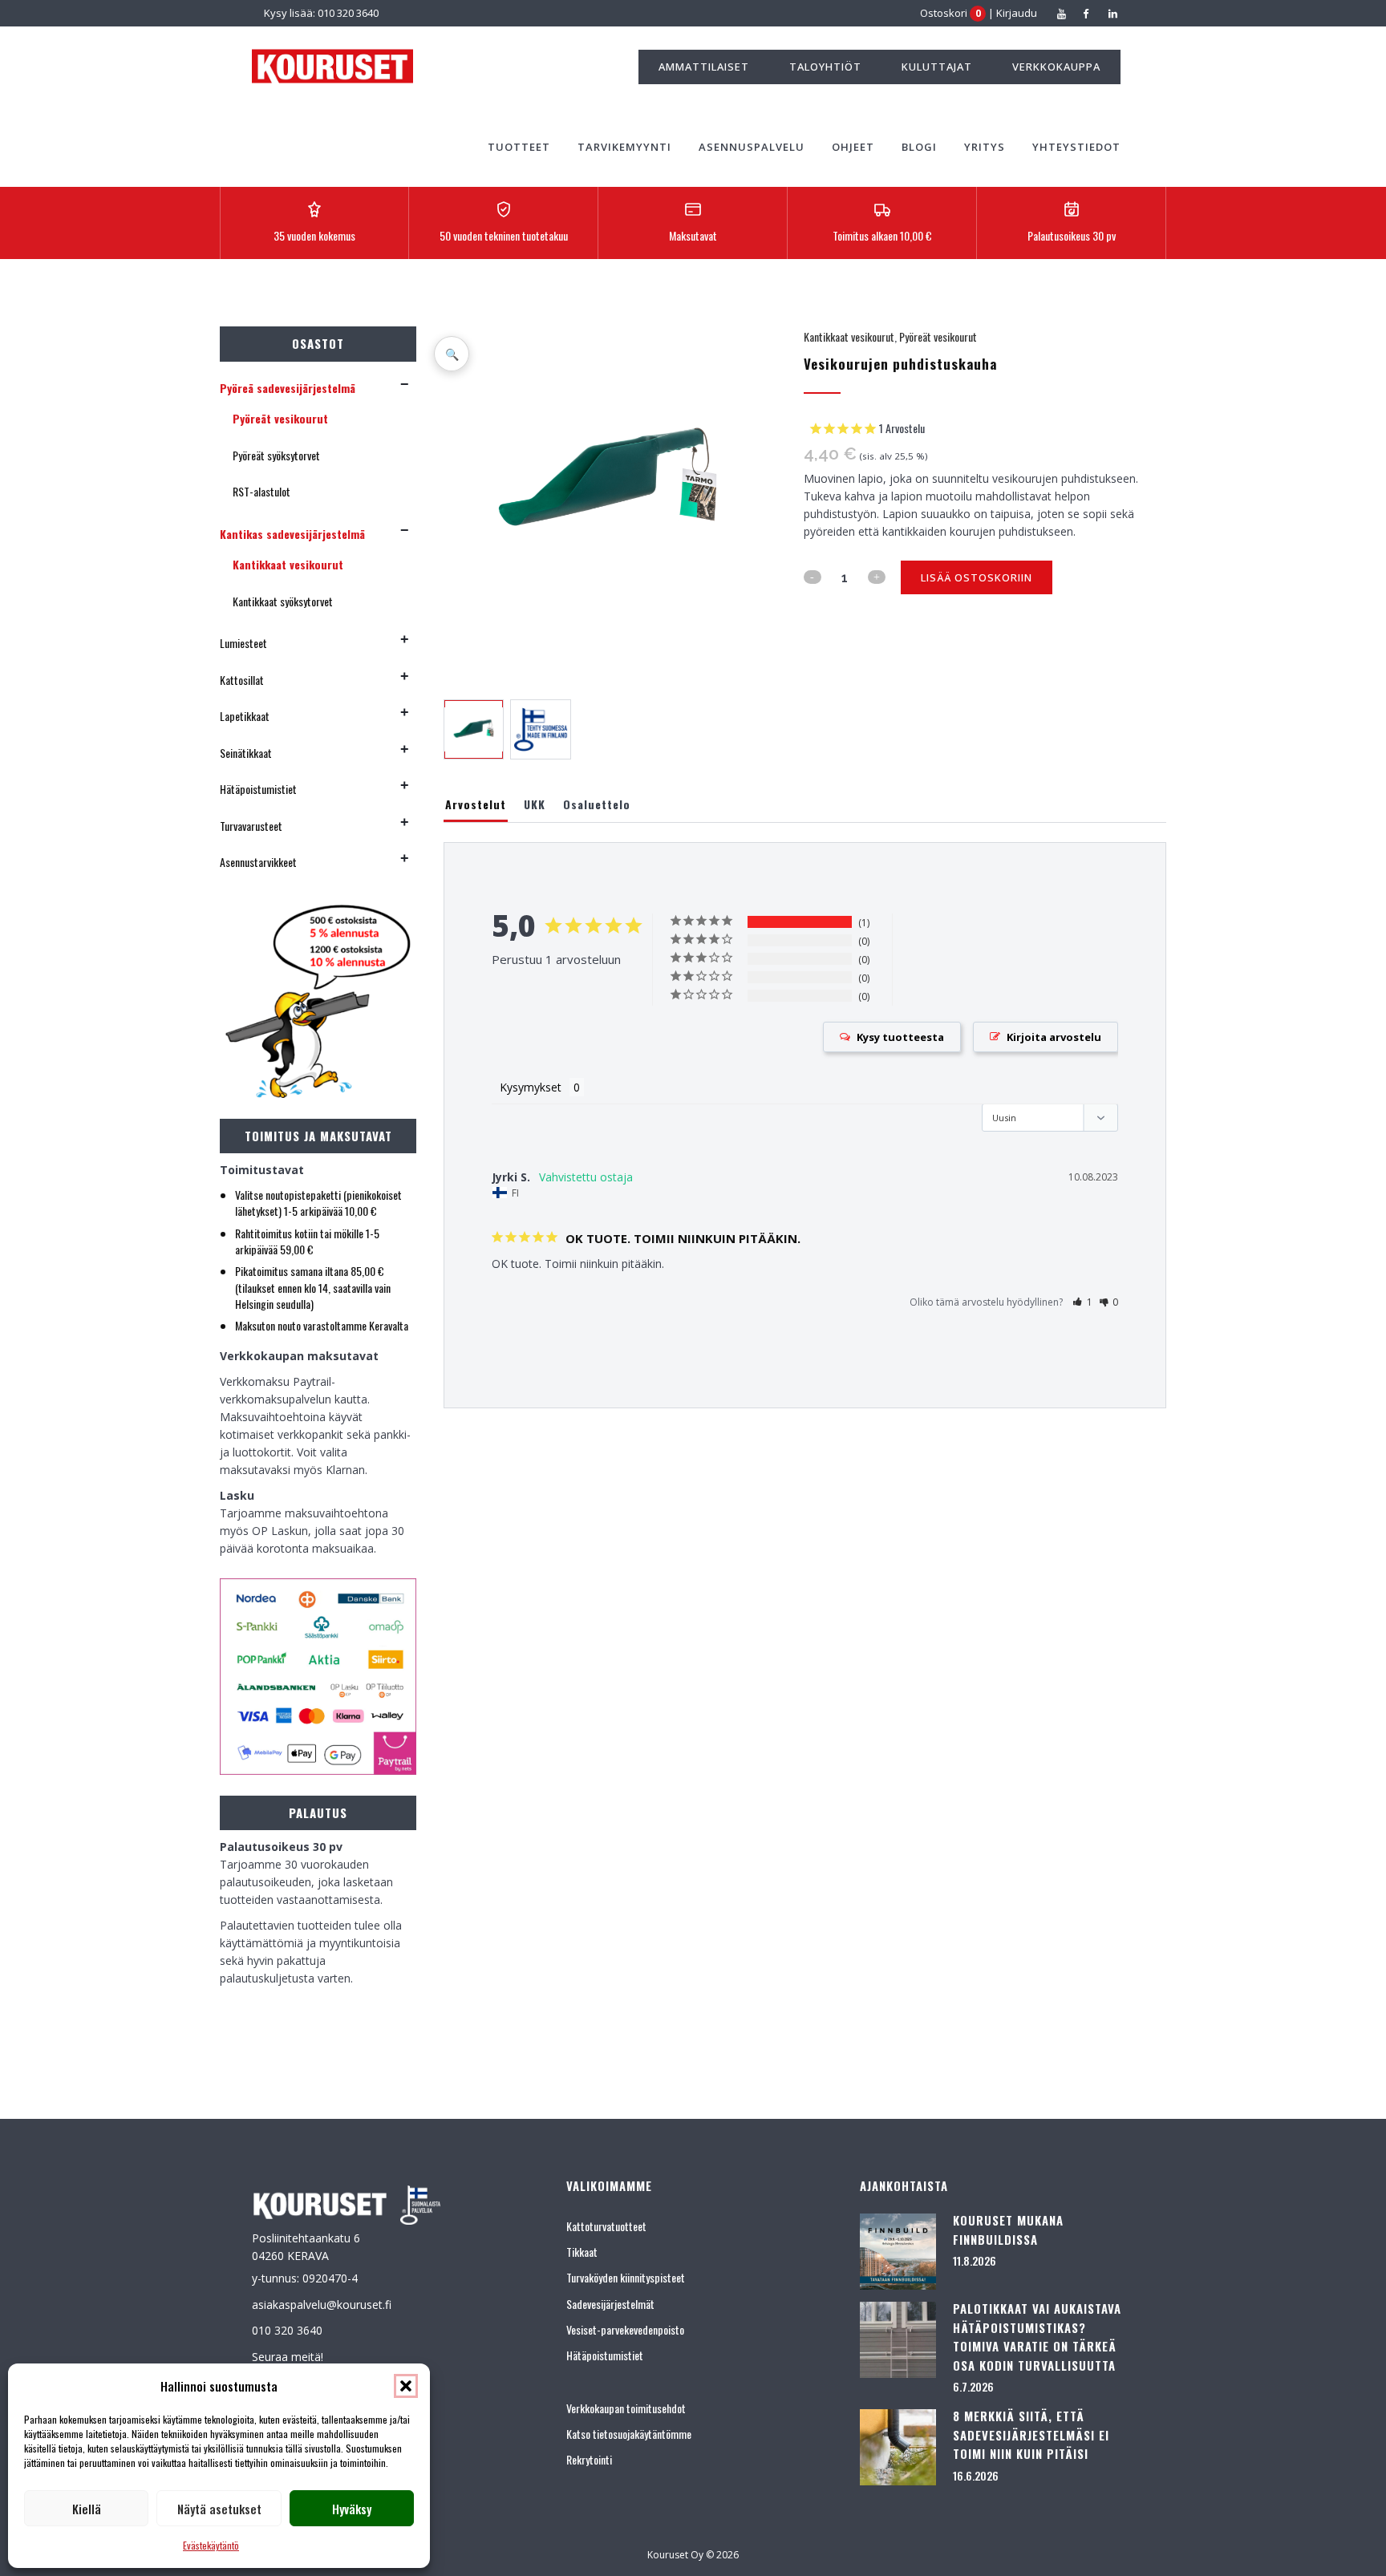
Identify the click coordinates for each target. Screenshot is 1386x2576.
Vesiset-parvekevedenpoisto (625, 2329)
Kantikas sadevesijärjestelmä (292, 534)
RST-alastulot (261, 491)
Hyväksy (352, 2509)
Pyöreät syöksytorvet (276, 455)
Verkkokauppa (1056, 67)
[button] (406, 2386)
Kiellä (87, 2509)
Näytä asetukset (219, 2509)
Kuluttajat (937, 67)
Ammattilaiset (704, 67)
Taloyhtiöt (825, 67)
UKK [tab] (535, 804)
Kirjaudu (1017, 13)
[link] (867, 429)
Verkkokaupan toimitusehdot (626, 2408)
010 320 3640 (287, 2330)
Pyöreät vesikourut (280, 418)
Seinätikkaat (246, 753)
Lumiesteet (243, 643)
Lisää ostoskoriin (977, 577)
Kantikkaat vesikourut (288, 564)
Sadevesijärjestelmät (610, 2304)
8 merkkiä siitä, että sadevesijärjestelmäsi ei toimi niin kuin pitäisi (1031, 2434)
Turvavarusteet (251, 826)
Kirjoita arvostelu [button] (1054, 1037)
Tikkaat (582, 2252)
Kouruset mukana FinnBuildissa (1008, 2230)
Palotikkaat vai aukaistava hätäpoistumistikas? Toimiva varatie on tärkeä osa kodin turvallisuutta (1037, 2337)
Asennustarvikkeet (258, 862)
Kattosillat (242, 680)
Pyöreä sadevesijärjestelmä (288, 388)
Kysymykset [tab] (531, 1087)
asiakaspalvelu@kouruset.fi (322, 2305)
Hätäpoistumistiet (258, 789)
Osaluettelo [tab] (597, 804)
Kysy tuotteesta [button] (900, 1037)
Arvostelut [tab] (476, 804)
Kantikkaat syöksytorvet (283, 601)
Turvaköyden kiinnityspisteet (626, 2277)
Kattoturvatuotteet (606, 2226)
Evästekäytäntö (211, 2545)
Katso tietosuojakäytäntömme (629, 2434)
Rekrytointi (589, 2459)
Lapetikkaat (245, 716)
